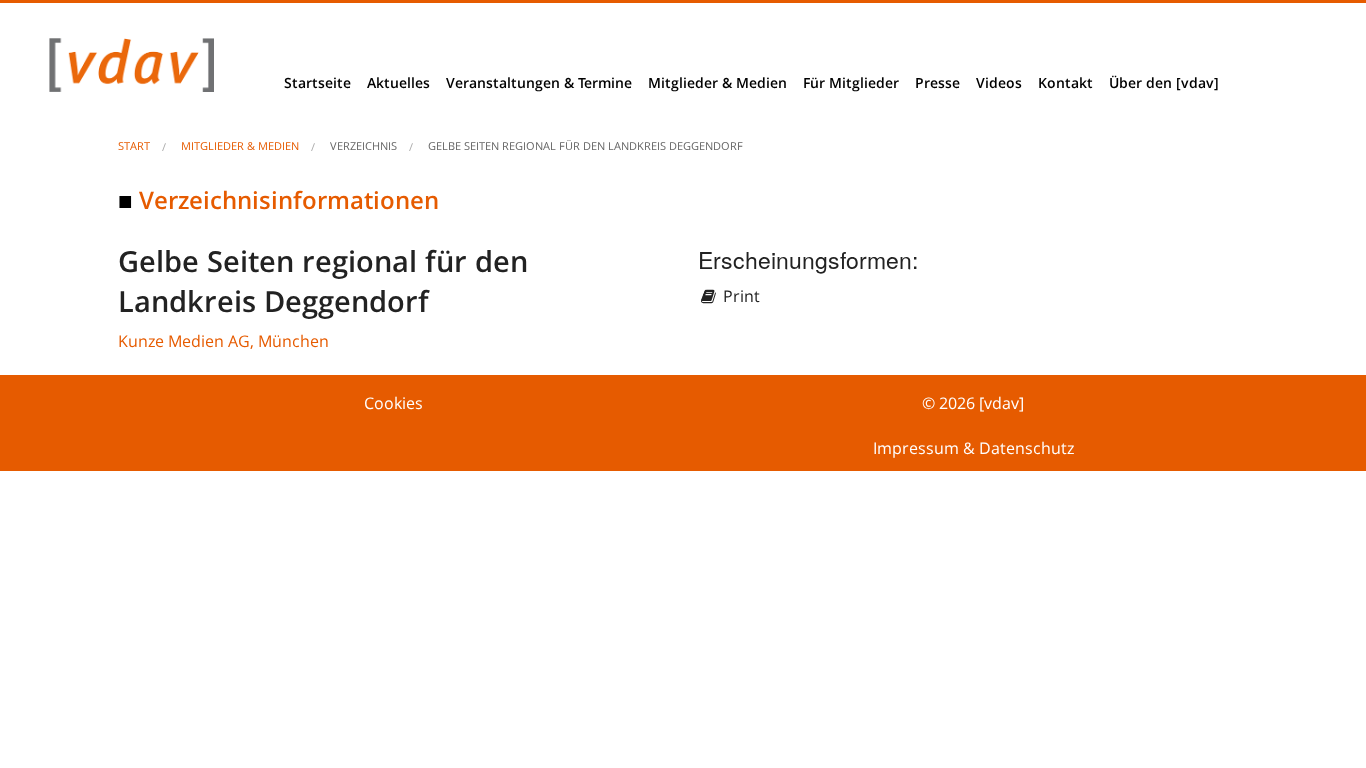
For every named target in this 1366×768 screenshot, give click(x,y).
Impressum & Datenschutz (973, 448)
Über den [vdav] (1164, 82)
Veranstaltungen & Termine (539, 82)
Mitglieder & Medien (717, 82)
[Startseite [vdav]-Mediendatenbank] (126, 70)
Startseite (317, 82)
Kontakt (1065, 82)
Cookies (393, 403)
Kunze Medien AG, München (223, 341)
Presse (937, 82)
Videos (999, 82)
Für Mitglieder (851, 82)
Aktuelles (398, 82)
